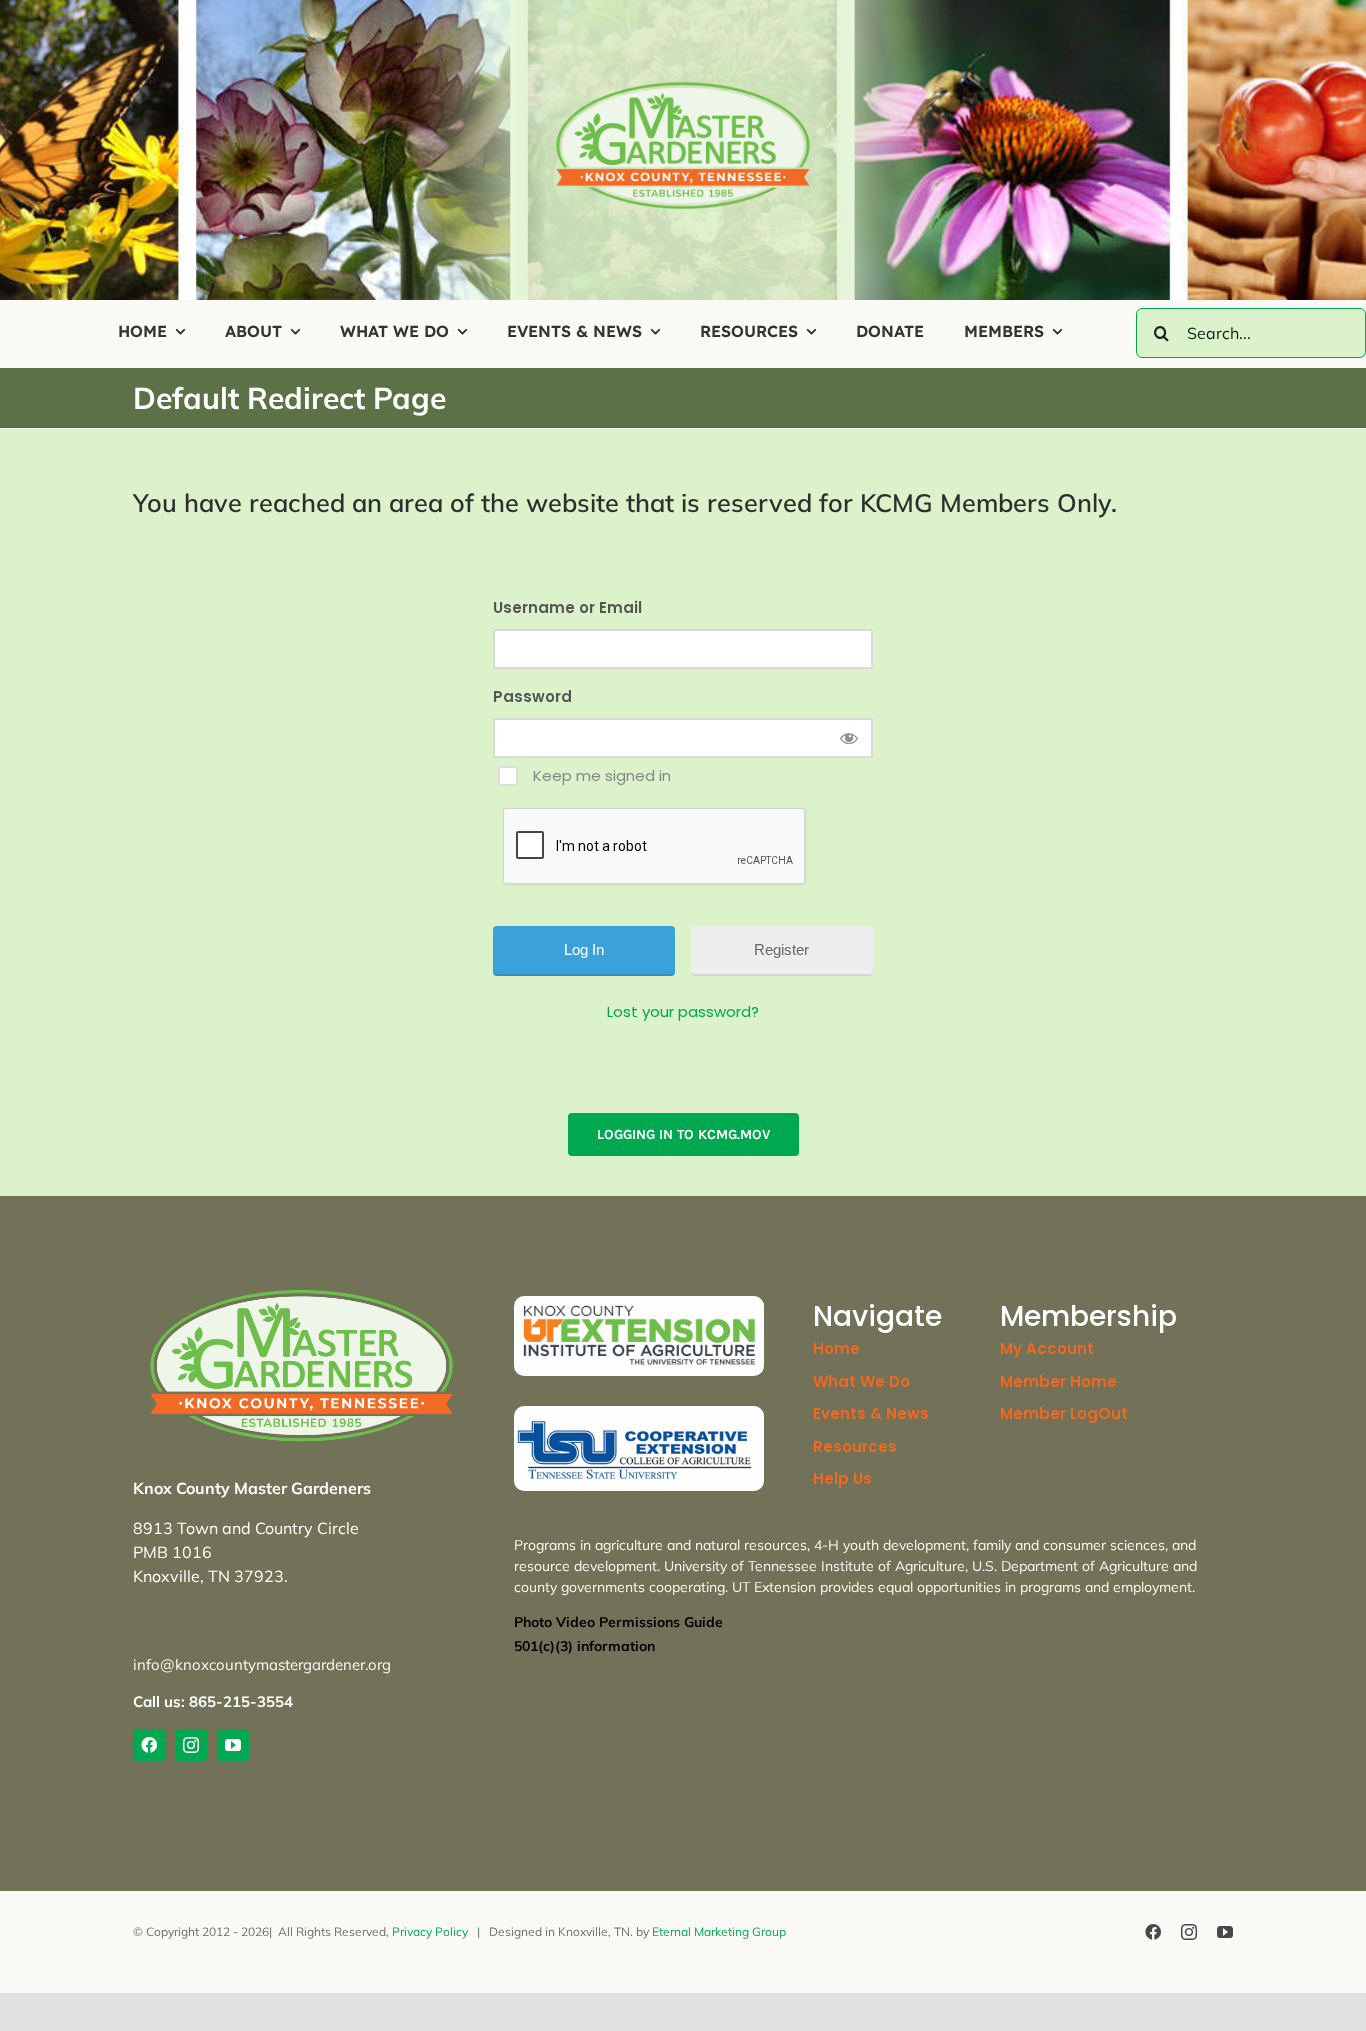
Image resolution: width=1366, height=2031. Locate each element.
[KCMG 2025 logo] (683, 88)
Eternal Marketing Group (719, 1931)
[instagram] (191, 1745)
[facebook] (149, 1745)
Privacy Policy (430, 1931)
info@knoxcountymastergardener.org (262, 1664)
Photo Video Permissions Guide (618, 1622)
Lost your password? (683, 1011)
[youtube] (233, 1745)
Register (781, 949)
